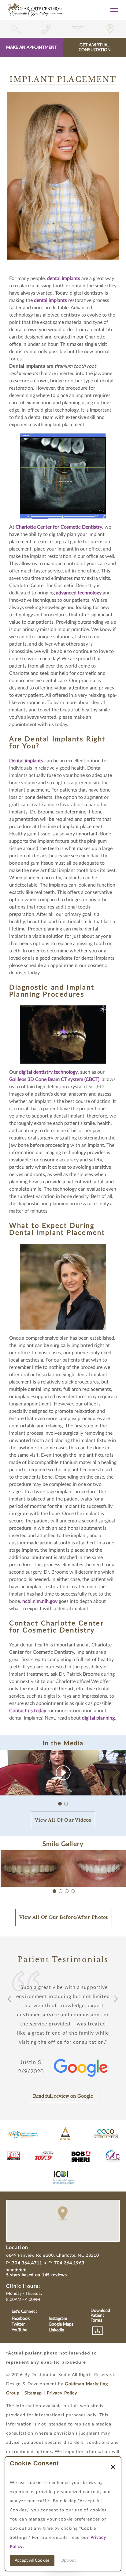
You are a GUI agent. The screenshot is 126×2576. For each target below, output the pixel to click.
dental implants (64, 278)
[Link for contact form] (79, 29)
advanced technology (79, 593)
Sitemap (33, 2393)
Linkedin (56, 2330)
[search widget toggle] (16, 29)
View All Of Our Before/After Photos (64, 1917)
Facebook (21, 2319)
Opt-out (68, 2560)
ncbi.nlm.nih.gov (40, 1601)
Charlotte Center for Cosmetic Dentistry (59, 527)
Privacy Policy (62, 2393)
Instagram (58, 2319)
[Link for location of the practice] (110, 29)
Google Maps (61, 2324)
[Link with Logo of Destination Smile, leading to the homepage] (35, 10)
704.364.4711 (27, 2263)
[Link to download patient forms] (98, 2331)
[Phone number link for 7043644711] (47, 29)
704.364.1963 (69, 2263)
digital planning (98, 1718)
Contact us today (28, 1711)
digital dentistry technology (48, 1072)
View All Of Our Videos (63, 1820)
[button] (116, 1773)
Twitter (18, 2324)
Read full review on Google (63, 2096)
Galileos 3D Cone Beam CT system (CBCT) (54, 1079)
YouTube (19, 2330)
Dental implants (26, 761)
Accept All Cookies (32, 2560)
